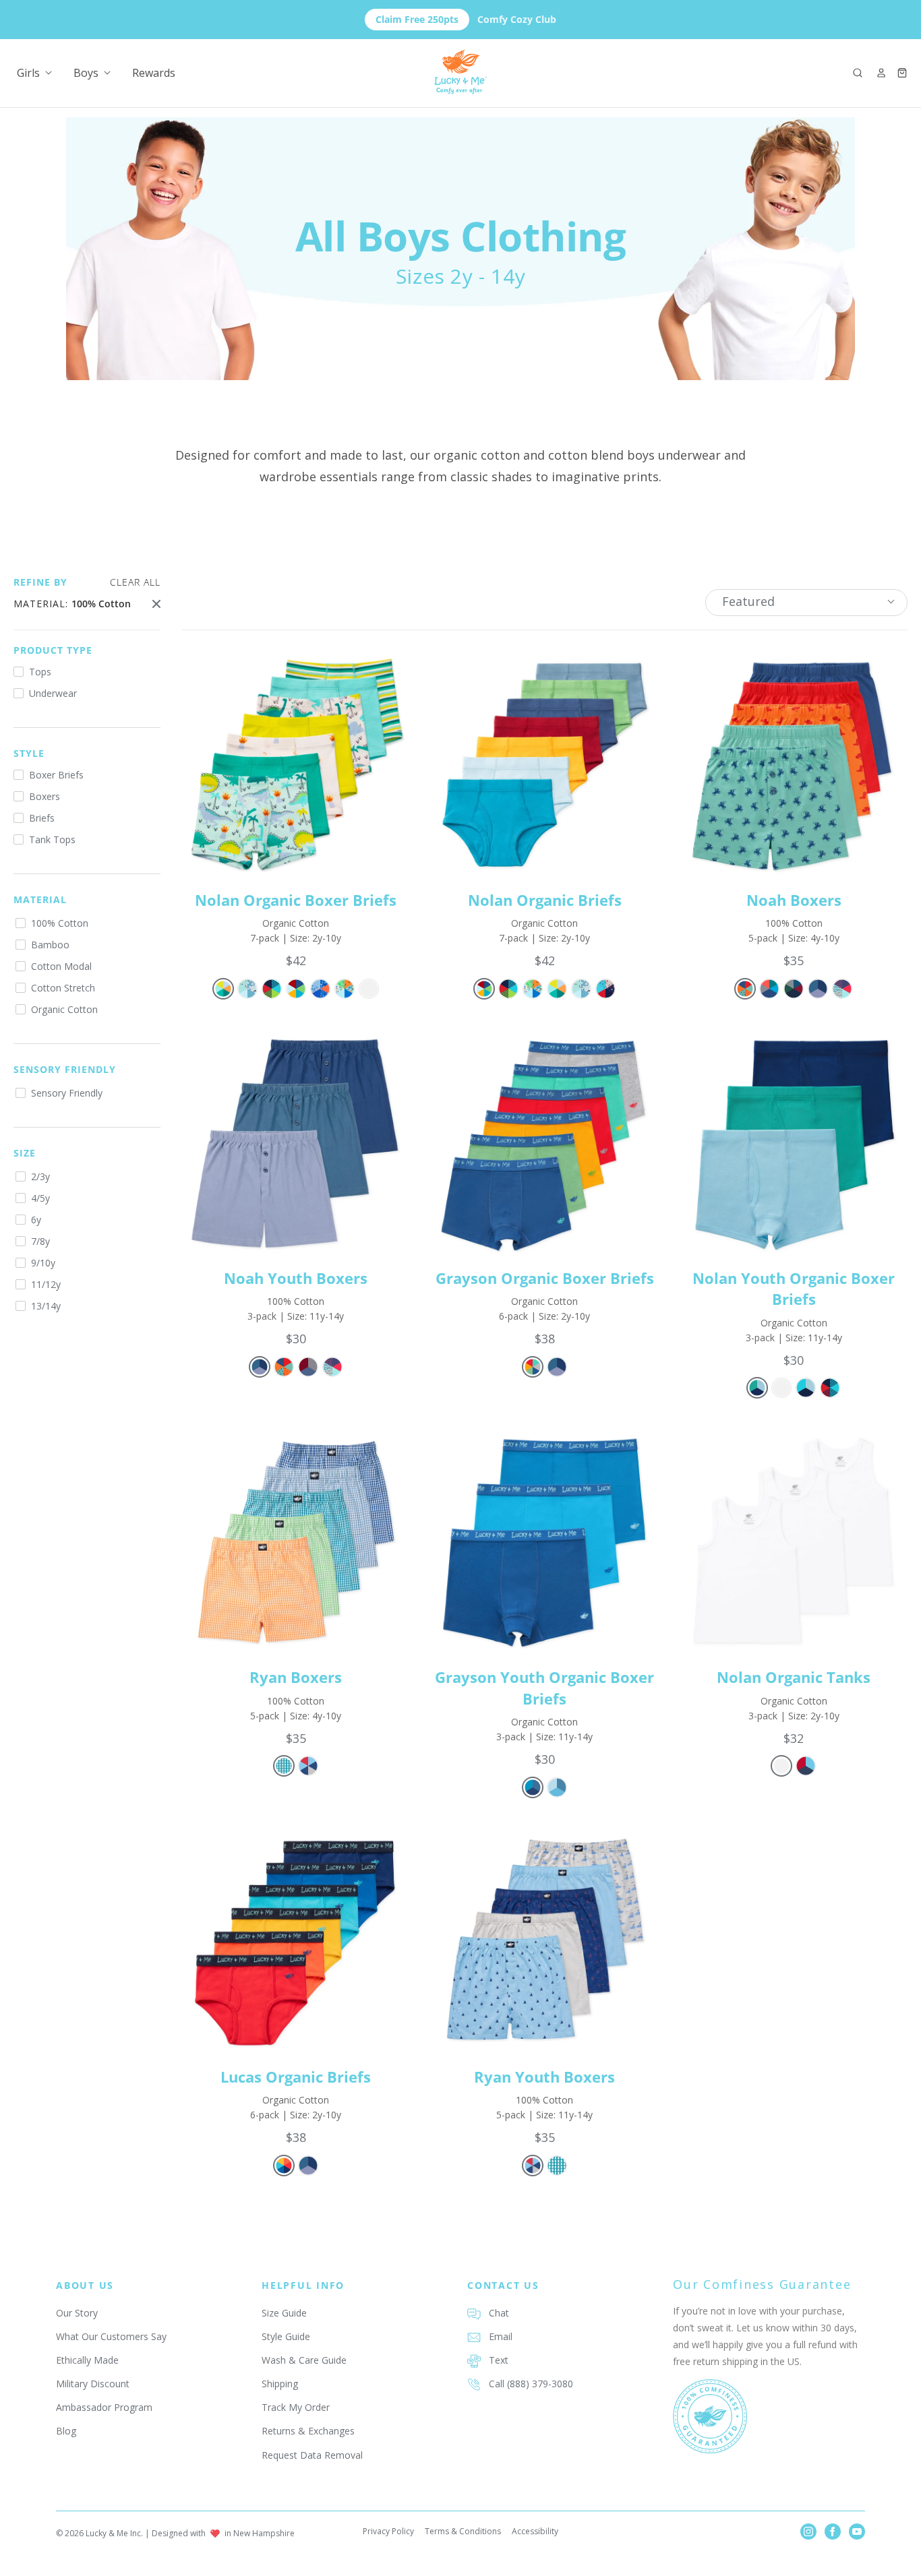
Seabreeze (557, 1787)
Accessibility (535, 2531)
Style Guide (286, 2336)
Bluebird (533, 1787)
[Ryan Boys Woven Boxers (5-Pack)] (296, 1542)
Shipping (280, 2384)
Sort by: (748, 601)
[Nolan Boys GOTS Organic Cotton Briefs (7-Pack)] (544, 765)
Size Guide (284, 2313)
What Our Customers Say (111, 2336)
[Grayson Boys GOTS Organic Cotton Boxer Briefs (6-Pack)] (544, 1143)
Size (25, 1153)
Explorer (272, 989)
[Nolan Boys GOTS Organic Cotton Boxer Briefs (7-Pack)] (296, 765)
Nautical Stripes (830, 1388)
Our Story (77, 2313)
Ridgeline (769, 989)
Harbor (308, 1367)
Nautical (308, 1766)
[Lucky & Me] (461, 72)
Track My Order (296, 2407)
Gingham (284, 1766)
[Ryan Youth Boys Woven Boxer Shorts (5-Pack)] (544, 1941)
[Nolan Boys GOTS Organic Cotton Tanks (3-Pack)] (794, 1542)
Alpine (533, 1367)
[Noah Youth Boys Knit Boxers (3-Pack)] (296, 1143)
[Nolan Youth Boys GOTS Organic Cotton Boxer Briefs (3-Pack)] (794, 1143)
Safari (345, 989)
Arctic (247, 989)
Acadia (806, 1766)
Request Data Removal (312, 2455)
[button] (858, 73)
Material (40, 899)
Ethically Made (87, 2360)
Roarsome (223, 989)
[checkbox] (87, 672)
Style (29, 753)
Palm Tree (842, 989)
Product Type (53, 650)
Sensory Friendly (65, 1069)
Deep (794, 989)
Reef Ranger (320, 989)
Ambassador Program (104, 2407)
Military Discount (93, 2384)
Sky (818, 989)
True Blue (806, 1388)
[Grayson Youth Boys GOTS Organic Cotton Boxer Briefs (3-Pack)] (544, 1542)
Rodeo (745, 989)
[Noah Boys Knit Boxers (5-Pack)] (794, 765)
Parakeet (296, 989)
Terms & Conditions (463, 2531)
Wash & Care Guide (304, 2360)
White (369, 989)
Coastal (605, 989)
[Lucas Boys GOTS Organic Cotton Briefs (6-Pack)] (296, 1941)
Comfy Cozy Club (466, 19)
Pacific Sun (284, 2166)
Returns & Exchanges (308, 2431)
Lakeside (757, 1388)
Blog (66, 2431)
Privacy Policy (388, 2531)
